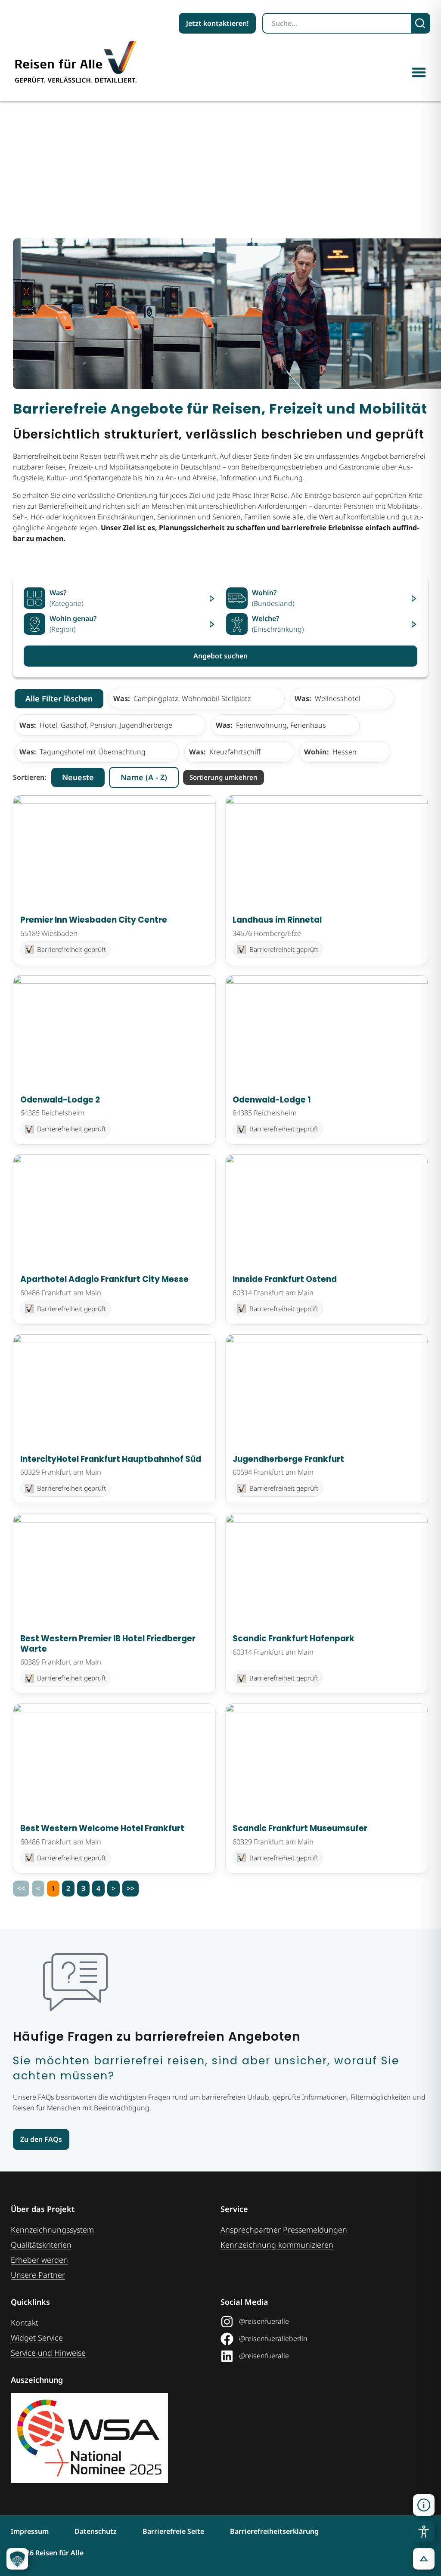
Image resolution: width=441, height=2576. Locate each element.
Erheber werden (39, 2260)
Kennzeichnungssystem (52, 2230)
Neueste (78, 777)
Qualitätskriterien (41, 2245)
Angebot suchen (220, 656)
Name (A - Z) (144, 777)
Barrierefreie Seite (173, 2531)
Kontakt (25, 2323)
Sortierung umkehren (224, 777)
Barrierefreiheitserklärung (274, 2531)
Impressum (30, 2531)
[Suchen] (421, 23)
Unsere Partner (38, 2275)
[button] (419, 72)
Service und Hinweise (48, 2353)
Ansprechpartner (251, 2230)
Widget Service (37, 2338)
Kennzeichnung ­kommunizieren (277, 2245)
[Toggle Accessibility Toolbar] (424, 2532)
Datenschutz (96, 2531)
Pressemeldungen (315, 2230)
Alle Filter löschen (59, 698)
